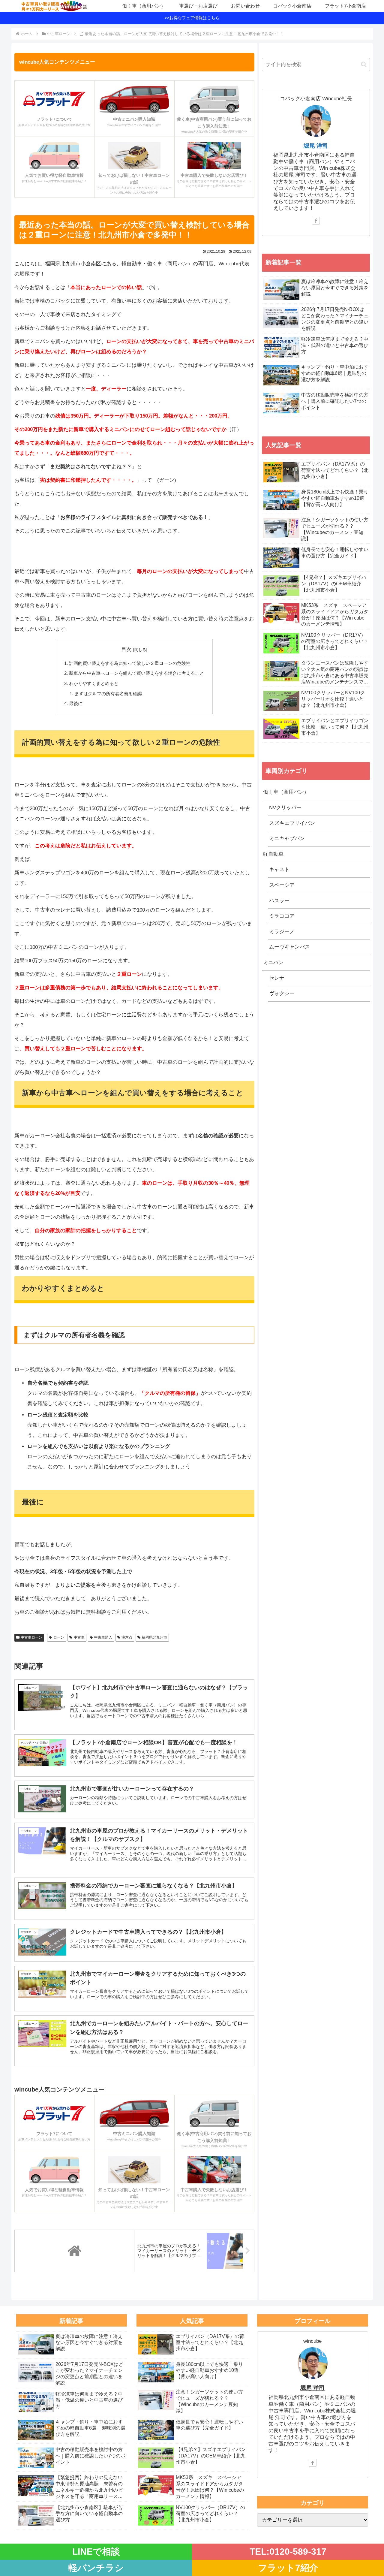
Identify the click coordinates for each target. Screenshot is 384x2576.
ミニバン (273, 962)
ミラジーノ (282, 932)
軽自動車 (273, 854)
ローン (59, 1637)
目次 (126, 649)
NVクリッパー (285, 808)
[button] (364, 64)
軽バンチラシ (96, 2568)
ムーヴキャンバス (289, 947)
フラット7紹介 (288, 2568)
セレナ (277, 978)
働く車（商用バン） (286, 792)
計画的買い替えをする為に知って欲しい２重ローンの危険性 (130, 663)
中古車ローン (31, 1637)
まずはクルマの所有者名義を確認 (108, 694)
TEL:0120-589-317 (288, 2552)
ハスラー (279, 901)
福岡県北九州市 (154, 1637)
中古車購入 (103, 1637)
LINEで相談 (96, 2552)
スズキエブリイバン (292, 823)
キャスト (279, 869)
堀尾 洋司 (316, 146)
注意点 (127, 1637)
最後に (76, 703)
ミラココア (282, 916)
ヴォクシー (282, 993)
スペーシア (282, 885)
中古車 (79, 1637)
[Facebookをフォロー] (316, 221)
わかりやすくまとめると (94, 683)
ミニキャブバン (287, 839)
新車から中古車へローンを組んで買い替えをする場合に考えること (136, 673)
